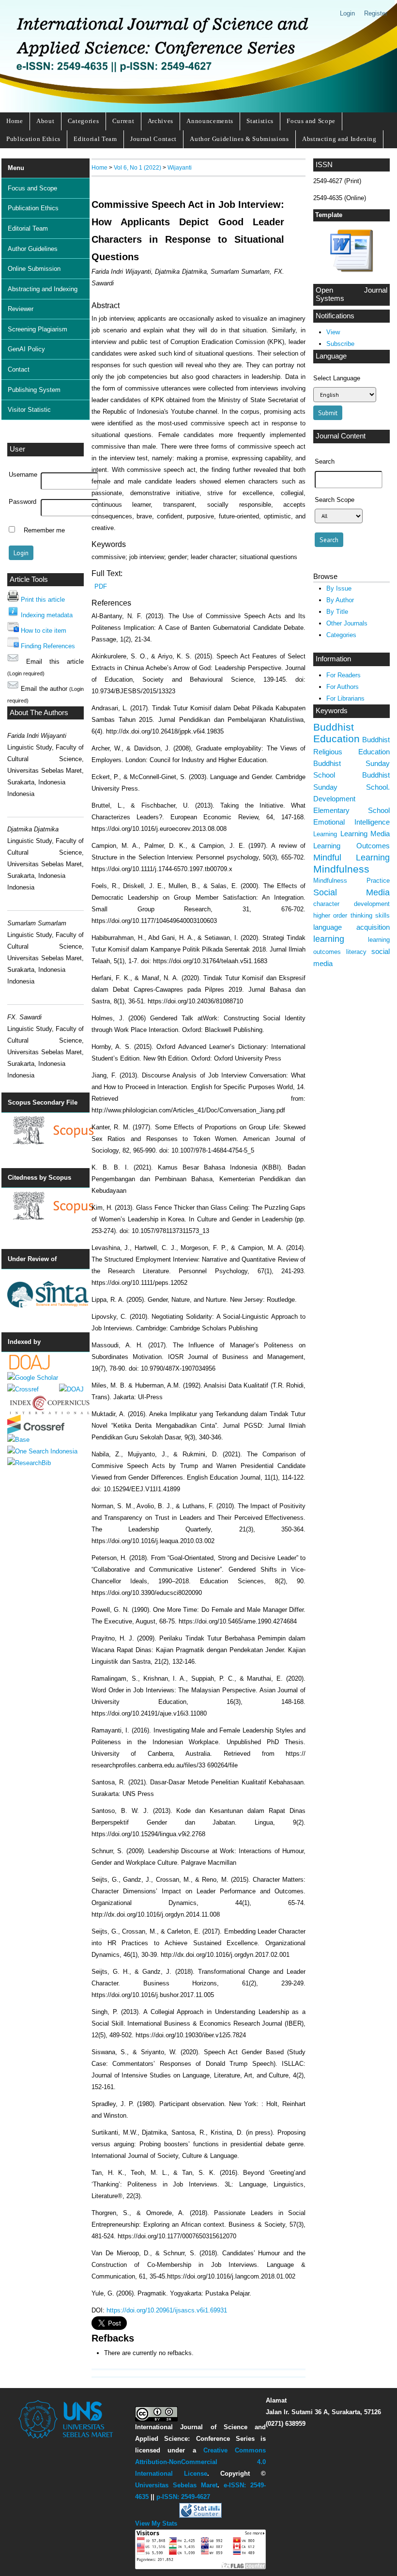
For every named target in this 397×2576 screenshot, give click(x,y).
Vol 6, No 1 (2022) (137, 167)
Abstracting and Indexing (339, 139)
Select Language (337, 378)
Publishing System (34, 390)
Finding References (48, 646)
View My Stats (156, 2523)
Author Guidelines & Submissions (239, 139)
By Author (340, 600)
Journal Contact (153, 139)
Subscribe (340, 344)
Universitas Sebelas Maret (176, 2485)
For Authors (343, 687)
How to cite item (44, 631)
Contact (19, 369)
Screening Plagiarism (38, 329)
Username (23, 475)
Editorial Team (95, 139)
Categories (84, 121)
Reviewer (21, 309)
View (333, 332)
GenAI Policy (26, 349)
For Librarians (345, 698)
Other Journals (347, 623)
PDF (101, 586)
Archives (160, 121)
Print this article (43, 600)
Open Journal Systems (351, 295)
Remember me (44, 531)
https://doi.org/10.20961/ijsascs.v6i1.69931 (167, 2310)
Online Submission (34, 269)
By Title (337, 612)
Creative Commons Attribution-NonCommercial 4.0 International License (201, 2462)
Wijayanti (180, 167)
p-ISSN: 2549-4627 (183, 2497)
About (45, 121)
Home (15, 121)
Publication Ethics (33, 139)
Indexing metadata (47, 615)
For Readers (344, 675)
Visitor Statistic (29, 410)
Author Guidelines (33, 249)
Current (123, 121)
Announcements (210, 121)
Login (347, 13)
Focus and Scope (311, 121)
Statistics (260, 121)
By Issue (339, 588)
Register (376, 13)
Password (23, 502)
